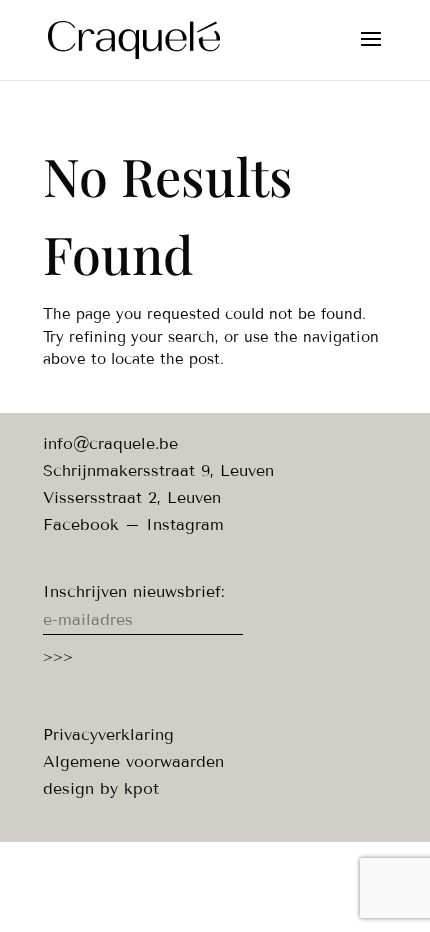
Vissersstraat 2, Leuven (132, 497)
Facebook (81, 524)
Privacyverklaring (108, 734)
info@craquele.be (110, 443)
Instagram (185, 524)
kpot (141, 788)
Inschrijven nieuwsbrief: (134, 591)
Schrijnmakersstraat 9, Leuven (158, 470)
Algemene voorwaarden (133, 761)
